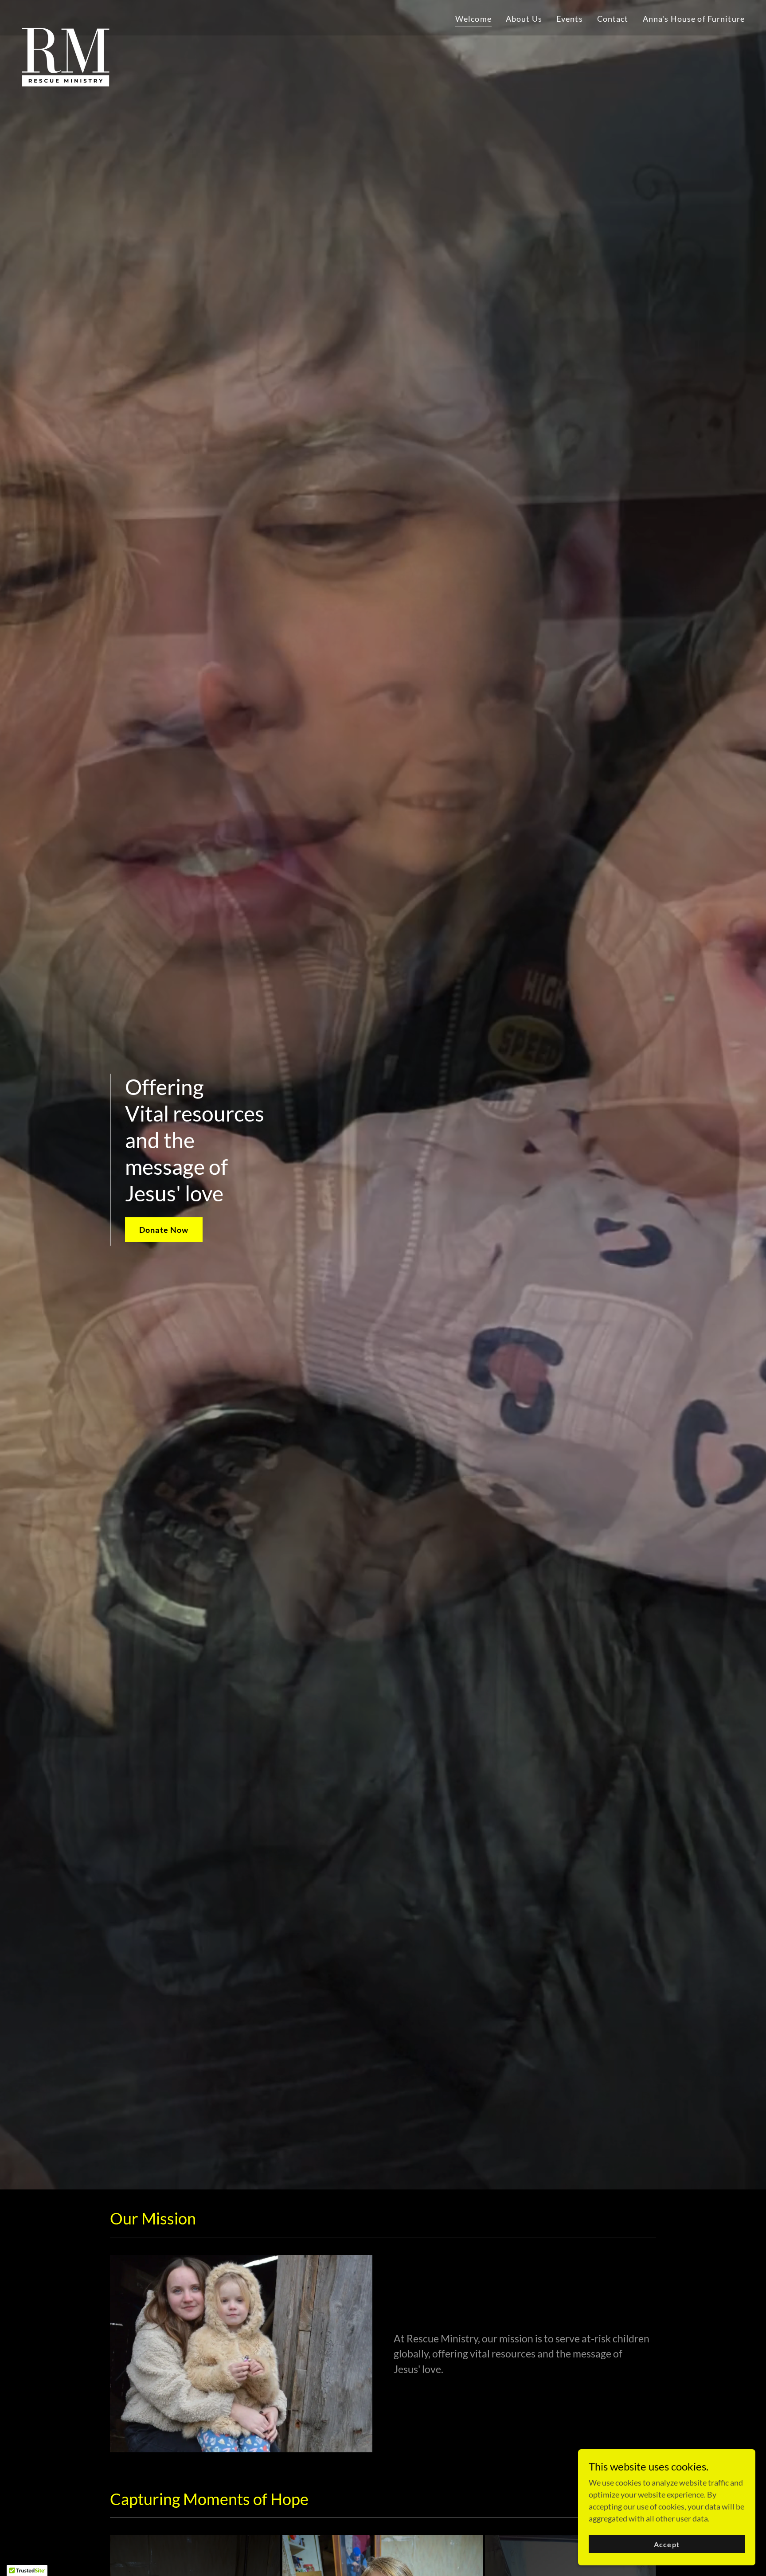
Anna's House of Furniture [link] (694, 19)
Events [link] (570, 19)
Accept (666, 2544)
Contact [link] (613, 19)
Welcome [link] (473, 19)
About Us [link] (524, 19)
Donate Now (164, 1230)
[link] (66, 16)
